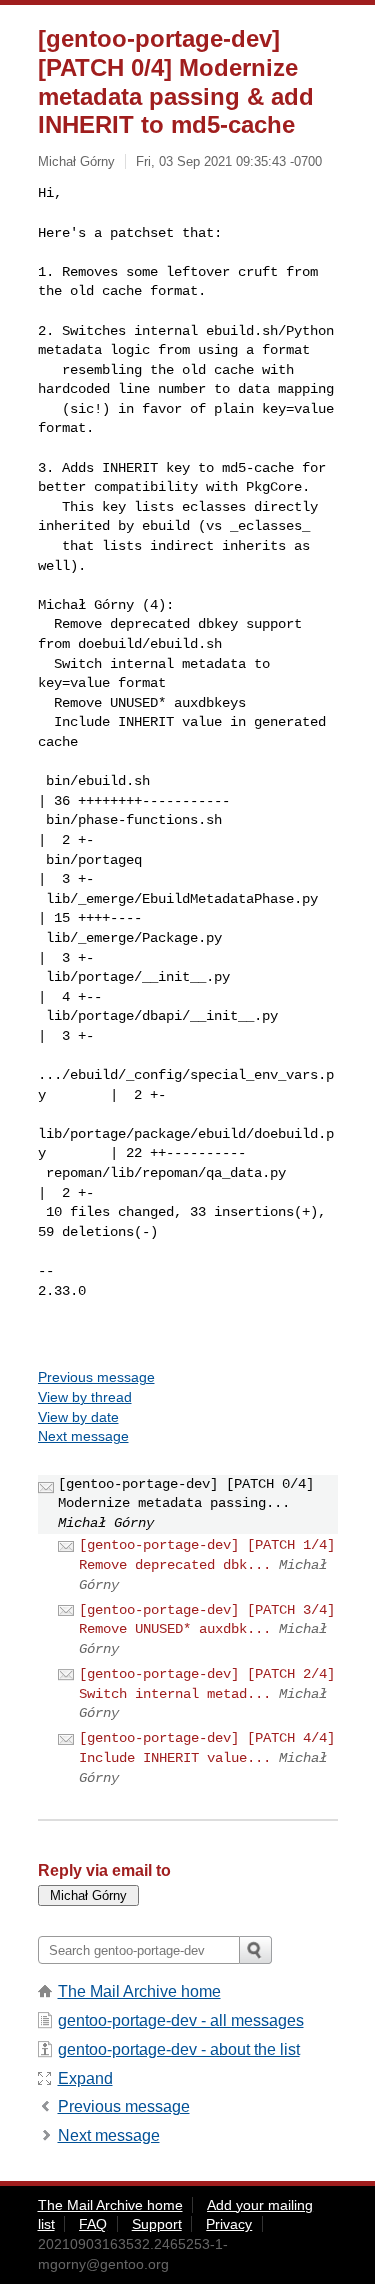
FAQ (93, 2224)
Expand (85, 2078)
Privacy (229, 2224)
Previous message (96, 1377)
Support (157, 2224)
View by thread (85, 1397)
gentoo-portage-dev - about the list (179, 2049)
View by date (78, 1417)
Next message (83, 1436)
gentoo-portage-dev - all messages (181, 2020)
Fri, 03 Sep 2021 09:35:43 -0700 (229, 161)
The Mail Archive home (139, 1991)
